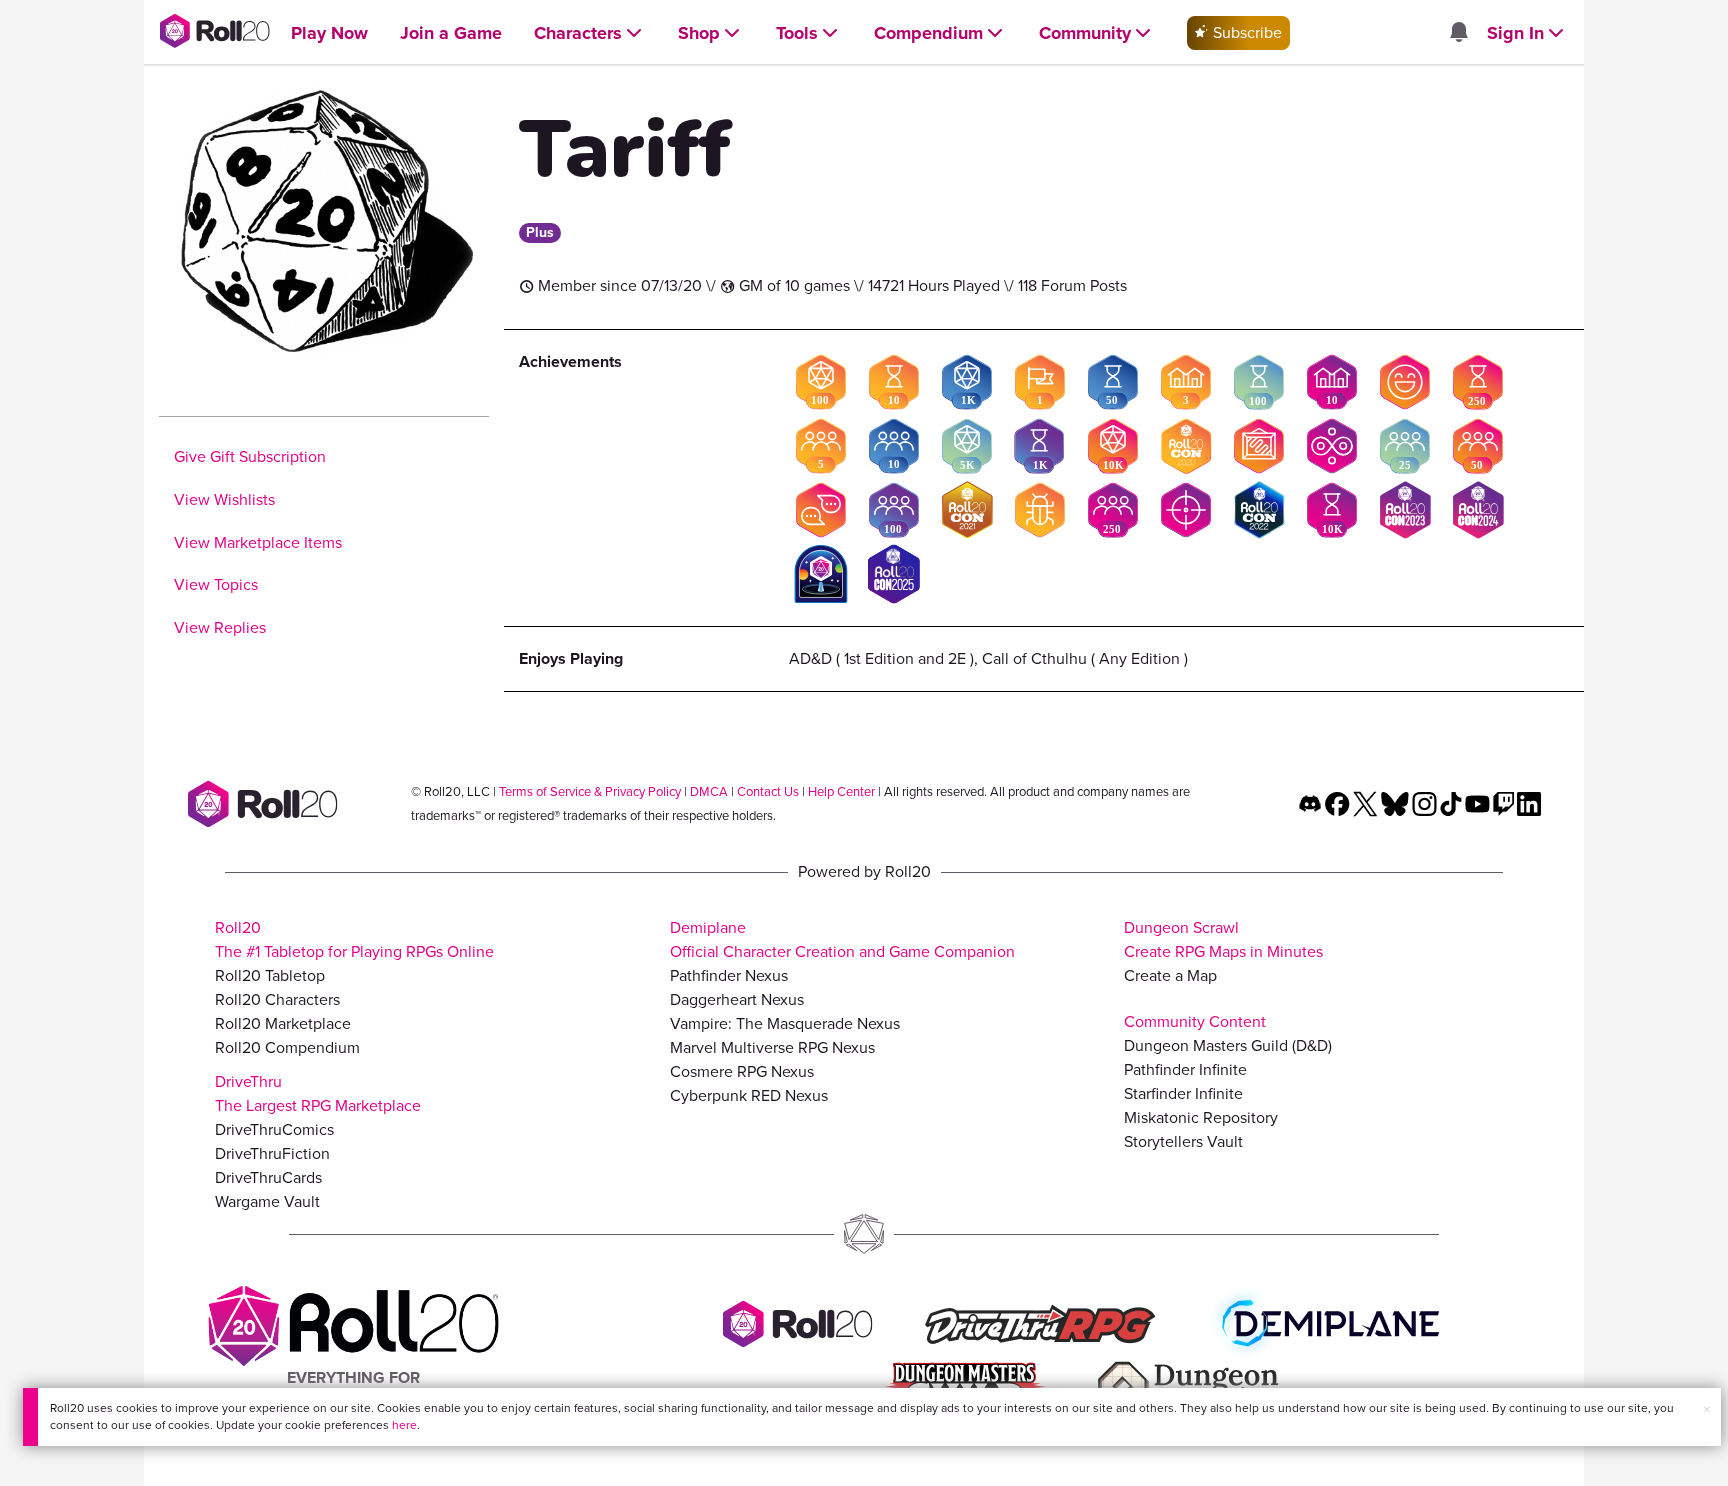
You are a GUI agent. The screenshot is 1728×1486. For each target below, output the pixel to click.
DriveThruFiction (272, 1153)
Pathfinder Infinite (1185, 1069)
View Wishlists (224, 499)
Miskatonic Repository (1201, 1117)
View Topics (216, 584)
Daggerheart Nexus (737, 999)
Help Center (841, 791)
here (404, 1425)
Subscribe (1245, 32)
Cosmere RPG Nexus (742, 1071)
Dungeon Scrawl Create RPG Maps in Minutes (1223, 939)
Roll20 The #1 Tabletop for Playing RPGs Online (354, 939)
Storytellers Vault (1183, 1141)
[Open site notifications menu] (1458, 33)
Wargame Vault (267, 1201)
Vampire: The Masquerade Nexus (785, 1023)
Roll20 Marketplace (283, 1023)
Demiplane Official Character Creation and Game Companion (842, 939)
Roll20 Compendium (287, 1047)
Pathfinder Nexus (729, 975)
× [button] (1707, 1409)
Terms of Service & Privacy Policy (590, 791)
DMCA (709, 791)
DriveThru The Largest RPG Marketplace (318, 1093)
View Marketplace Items (258, 542)
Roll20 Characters (277, 999)
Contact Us (768, 791)
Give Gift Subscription (250, 456)
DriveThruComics (274, 1129)
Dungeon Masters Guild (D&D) (1228, 1045)
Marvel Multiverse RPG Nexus (772, 1047)
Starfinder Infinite (1183, 1093)
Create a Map (1170, 975)
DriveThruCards (268, 1177)
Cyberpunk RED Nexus (749, 1095)
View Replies (220, 627)
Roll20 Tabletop (270, 975)
